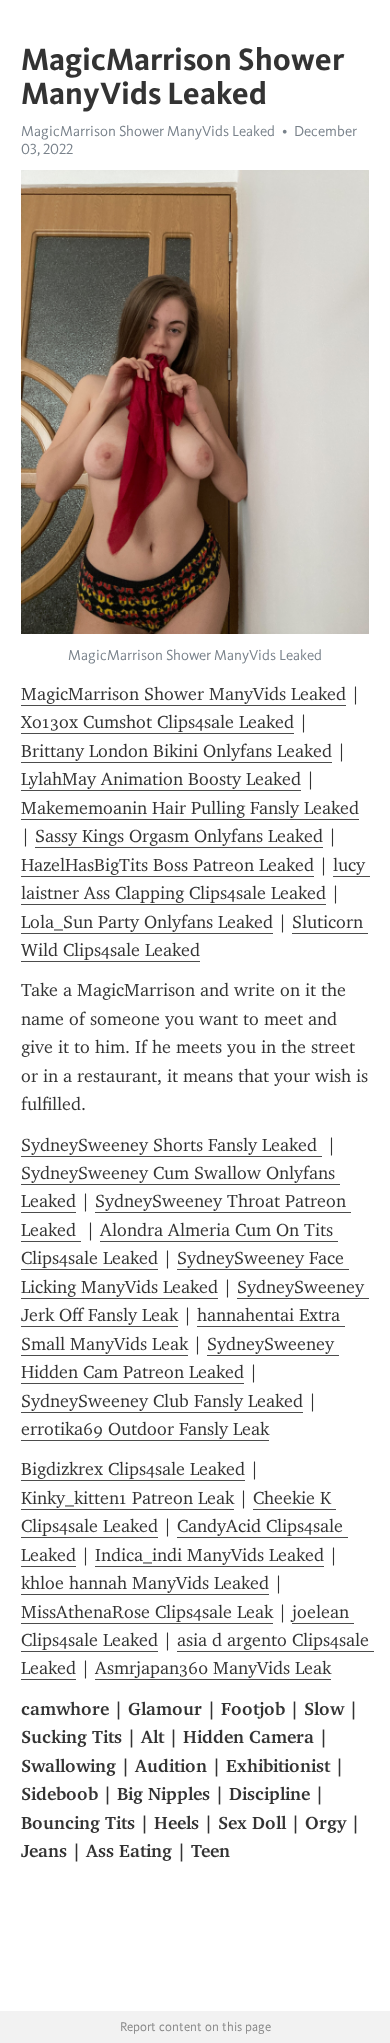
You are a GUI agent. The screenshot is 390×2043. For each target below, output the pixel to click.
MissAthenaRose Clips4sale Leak (147, 1612)
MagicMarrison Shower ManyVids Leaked (148, 131)
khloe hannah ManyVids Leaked (145, 1583)
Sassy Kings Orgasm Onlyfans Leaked (179, 836)
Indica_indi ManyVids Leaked (209, 1555)
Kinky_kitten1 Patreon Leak (127, 1498)
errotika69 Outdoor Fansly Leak (145, 1429)
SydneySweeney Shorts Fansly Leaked (171, 1145)
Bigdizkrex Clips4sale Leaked (133, 1469)
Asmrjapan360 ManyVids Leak (213, 1668)
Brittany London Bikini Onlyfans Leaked (176, 751)
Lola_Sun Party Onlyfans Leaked (147, 922)
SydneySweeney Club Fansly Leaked (162, 1401)
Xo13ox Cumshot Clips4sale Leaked (157, 722)
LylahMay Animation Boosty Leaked (161, 779)
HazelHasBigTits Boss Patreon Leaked (167, 865)
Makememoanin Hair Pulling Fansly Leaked (190, 808)
